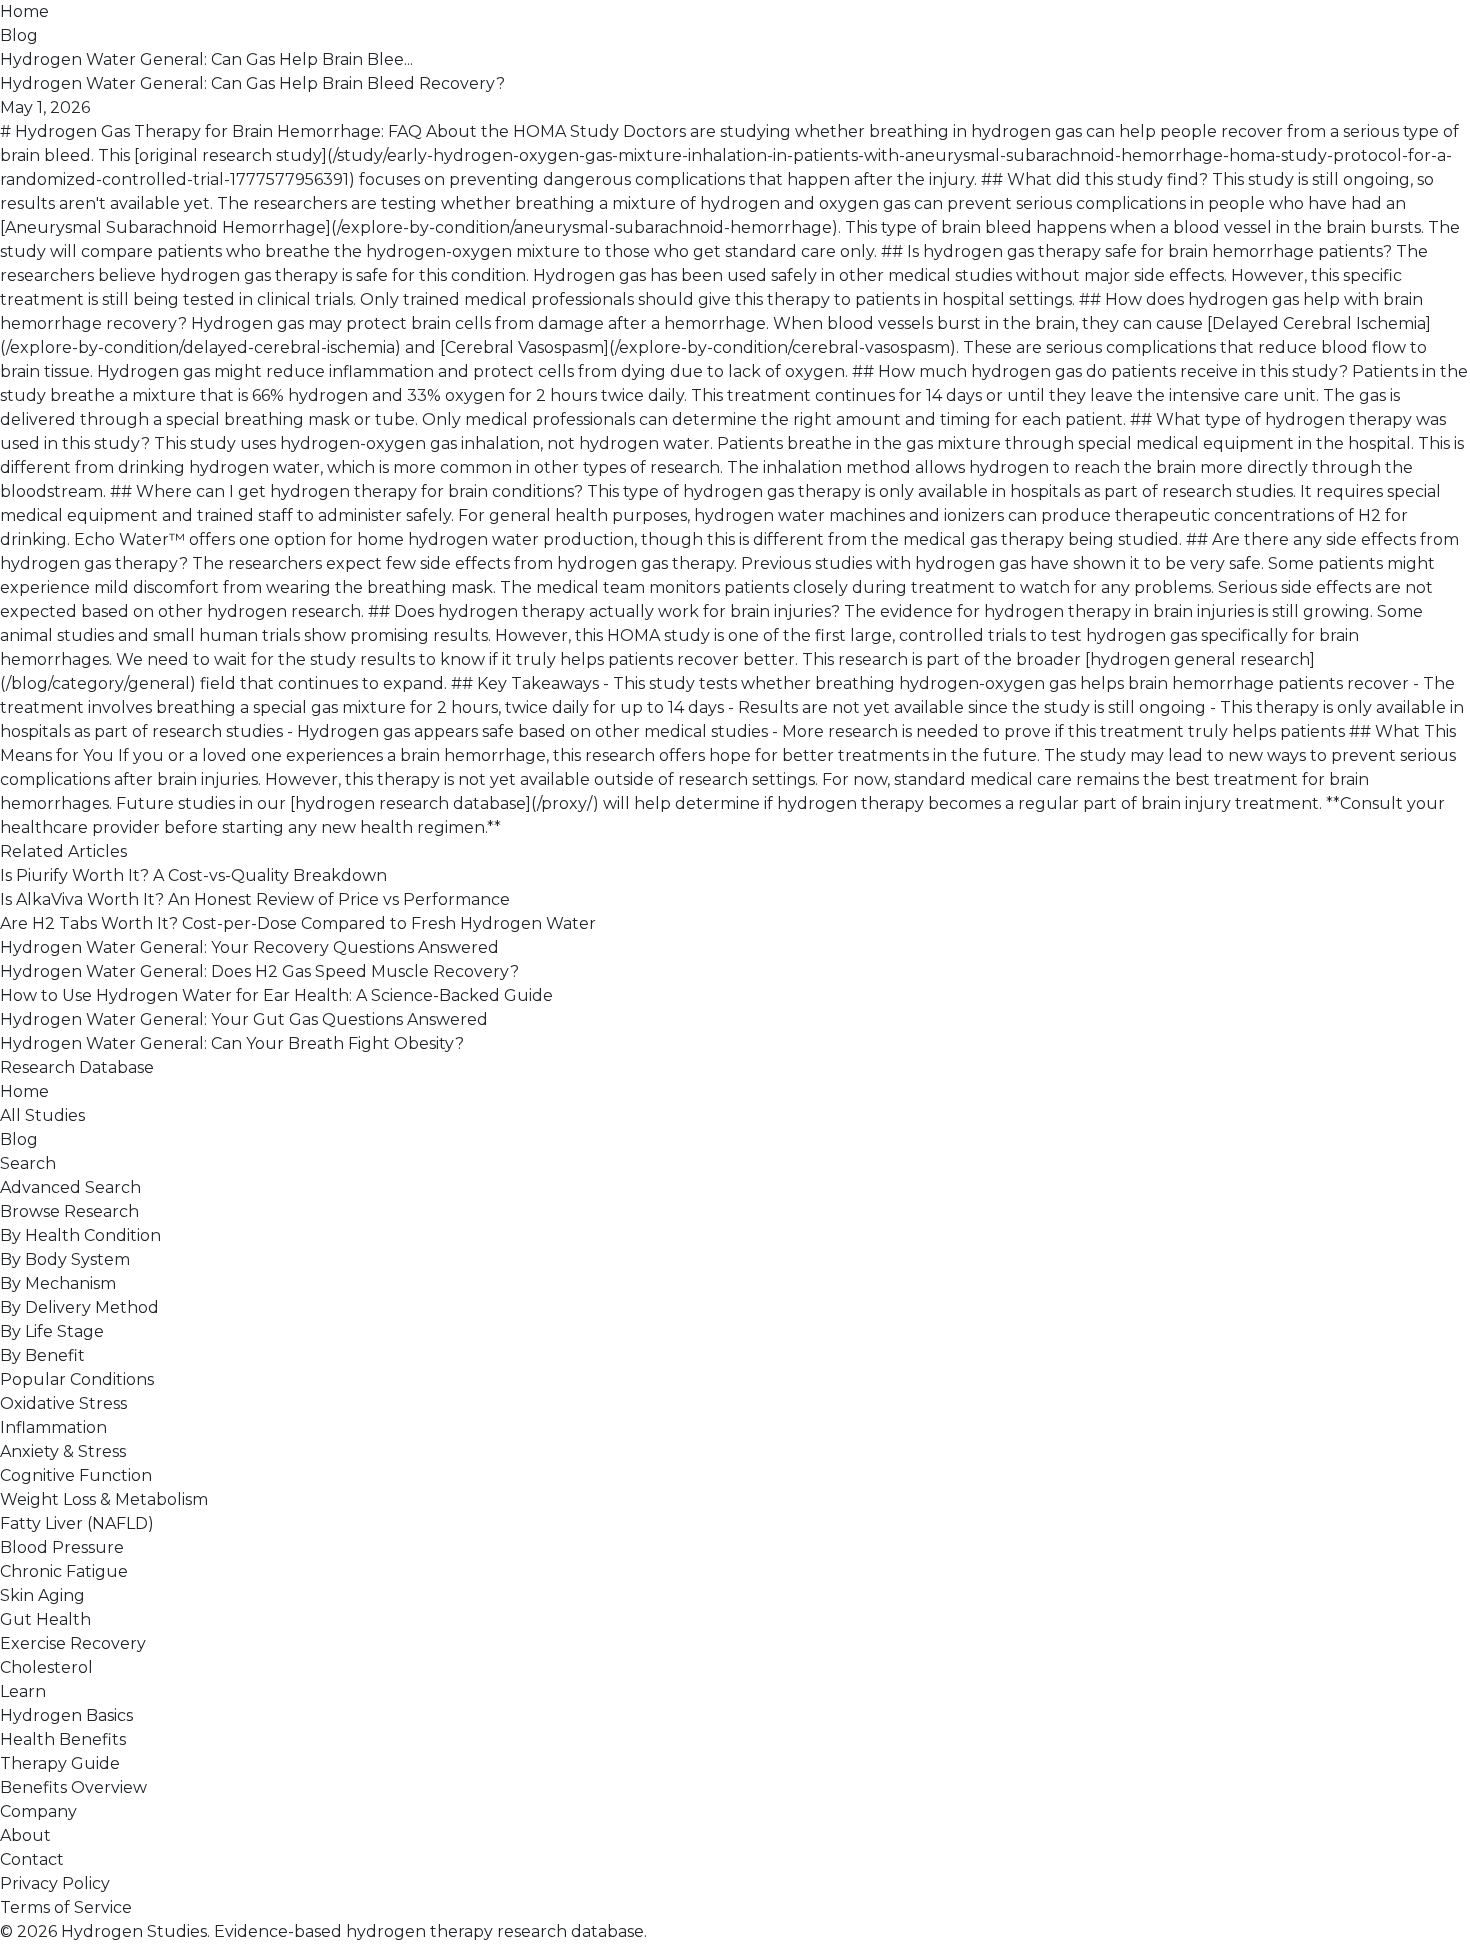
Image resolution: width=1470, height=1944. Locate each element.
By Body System (65, 1259)
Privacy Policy (55, 1883)
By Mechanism (58, 1283)
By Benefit (42, 1355)
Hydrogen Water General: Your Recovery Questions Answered (249, 947)
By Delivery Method (79, 1307)
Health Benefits (63, 1739)
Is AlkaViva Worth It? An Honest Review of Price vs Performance (255, 899)
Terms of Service (66, 1907)
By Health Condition (80, 1235)
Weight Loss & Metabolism (104, 1499)
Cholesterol (46, 1667)
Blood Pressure (62, 1547)
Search (28, 1163)
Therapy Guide (60, 1763)
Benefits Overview (73, 1787)
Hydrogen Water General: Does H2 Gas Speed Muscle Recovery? (259, 971)
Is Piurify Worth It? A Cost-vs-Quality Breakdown (193, 875)
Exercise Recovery (73, 1643)
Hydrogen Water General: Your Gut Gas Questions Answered (244, 1019)
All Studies (42, 1115)
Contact (32, 1859)
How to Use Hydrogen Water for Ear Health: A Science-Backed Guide (276, 995)
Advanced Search (70, 1187)
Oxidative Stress (63, 1403)
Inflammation (53, 1427)
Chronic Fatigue (64, 1571)
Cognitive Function (76, 1475)
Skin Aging (42, 1595)
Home (24, 11)
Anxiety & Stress (63, 1451)
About (25, 1835)
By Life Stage (52, 1331)
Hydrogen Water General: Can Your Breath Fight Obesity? (232, 1043)
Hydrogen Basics (66, 1715)
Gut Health (45, 1619)
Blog (19, 35)
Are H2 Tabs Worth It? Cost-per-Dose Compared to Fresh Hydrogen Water (298, 923)
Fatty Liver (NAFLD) (77, 1523)
